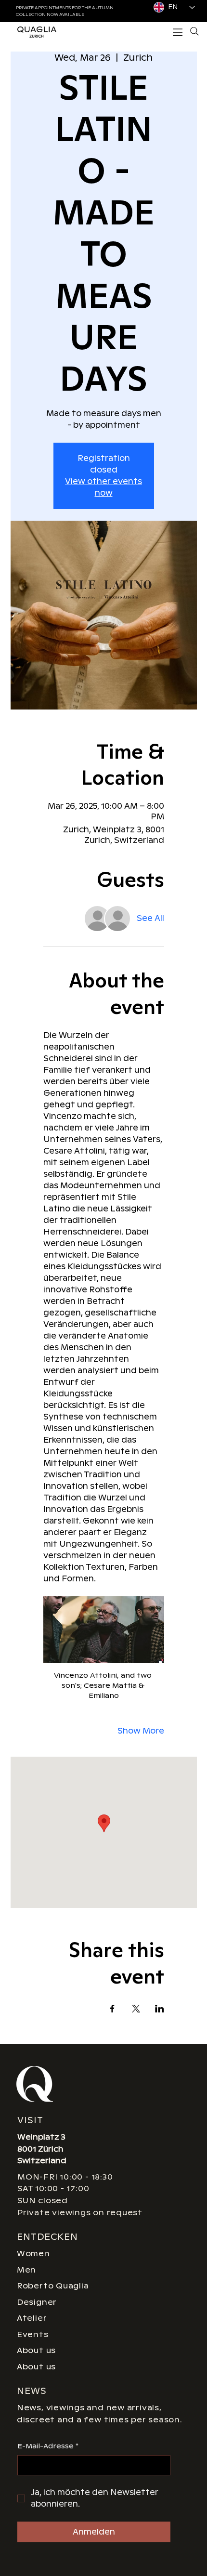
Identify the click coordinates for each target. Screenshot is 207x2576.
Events (33, 2334)
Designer (37, 2302)
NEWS (32, 2391)
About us (36, 2350)
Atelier (32, 2318)
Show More (141, 1731)
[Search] (194, 31)
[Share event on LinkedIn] (160, 2009)
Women (33, 2254)
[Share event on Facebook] (112, 2009)
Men (26, 2270)
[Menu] (178, 32)
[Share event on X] (136, 2009)
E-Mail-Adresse (48, 2446)
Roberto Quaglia (53, 2286)
